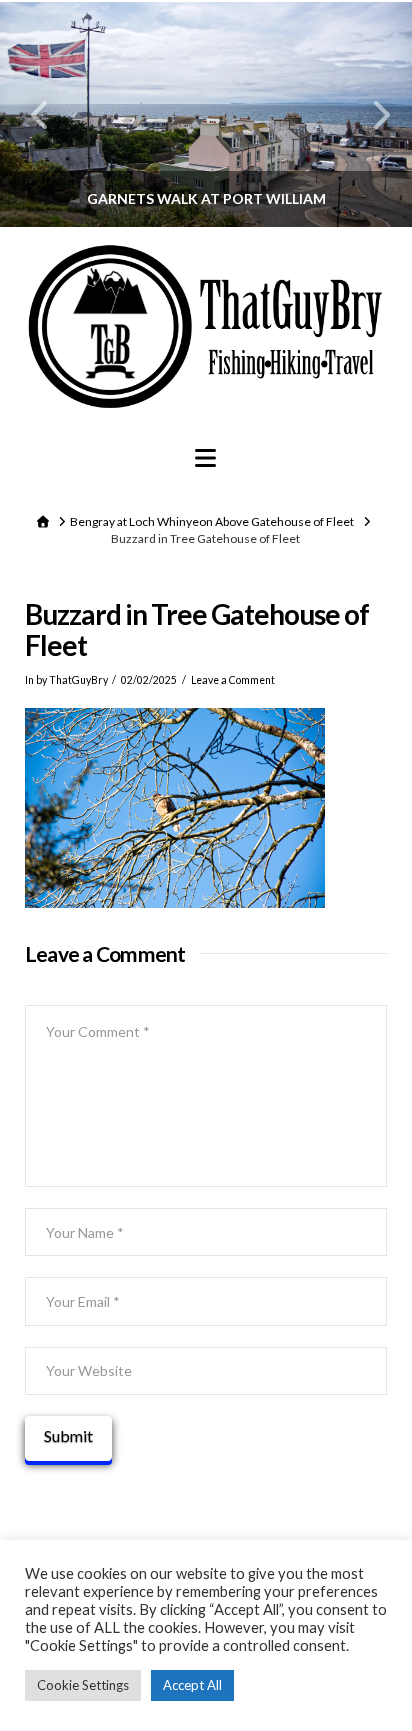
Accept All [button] (192, 1685)
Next (369, 114)
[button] (205, 458)
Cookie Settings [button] (83, 1685)
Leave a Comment (233, 680)
